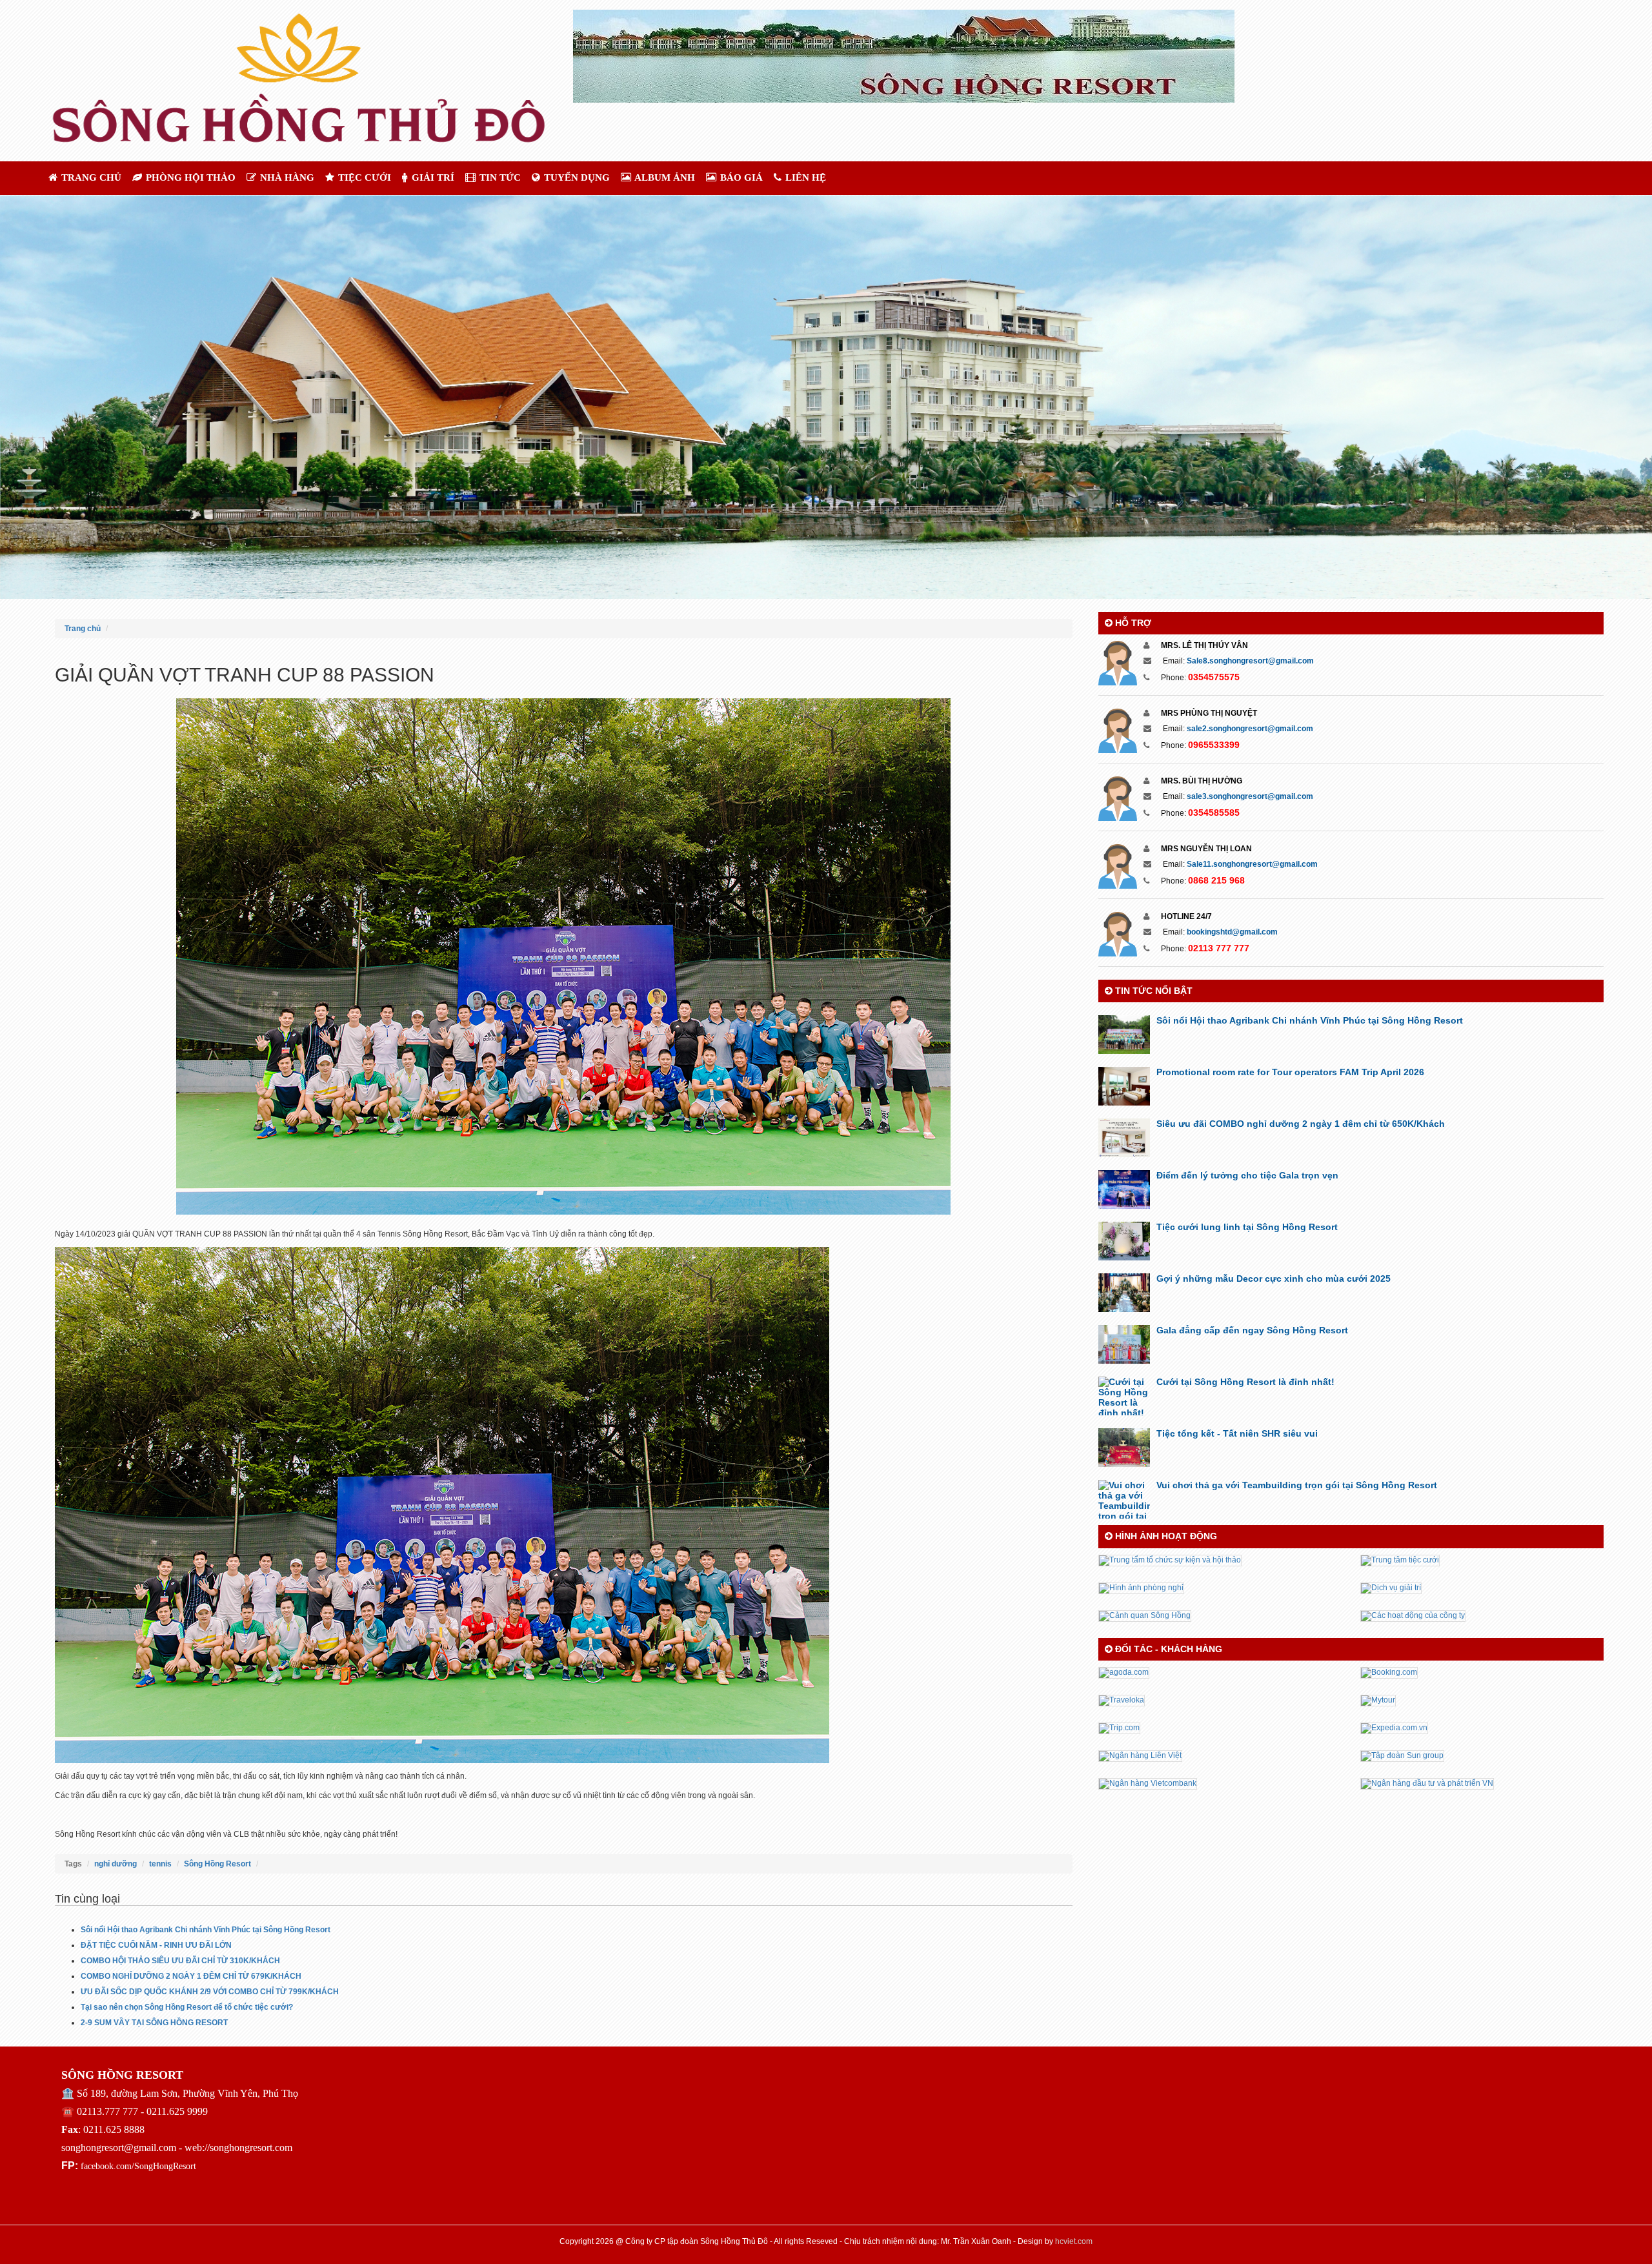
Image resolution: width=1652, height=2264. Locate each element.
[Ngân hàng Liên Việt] (1140, 1755)
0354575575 (1214, 677)
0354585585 (1214, 813)
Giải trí (432, 177)
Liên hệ (804, 177)
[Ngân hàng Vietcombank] (1148, 1783)
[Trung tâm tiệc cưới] (1400, 1560)
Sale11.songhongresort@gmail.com (1252, 864)
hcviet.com (1074, 2241)
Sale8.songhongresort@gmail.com (1250, 661)
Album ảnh (664, 177)
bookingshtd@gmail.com (1232, 932)
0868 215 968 (1216, 880)
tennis (160, 1864)
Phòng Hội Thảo (189, 177)
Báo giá (740, 177)
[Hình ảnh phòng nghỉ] (1141, 1588)
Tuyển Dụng (576, 177)
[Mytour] (1378, 1700)
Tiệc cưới (363, 177)
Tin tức (499, 177)
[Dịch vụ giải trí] (1391, 1588)
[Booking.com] (1389, 1672)
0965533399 (1214, 745)
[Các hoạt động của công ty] (1413, 1615)
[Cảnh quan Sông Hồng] (1145, 1615)
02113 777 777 (1219, 948)
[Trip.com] (1119, 1728)
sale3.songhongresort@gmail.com (1250, 796)
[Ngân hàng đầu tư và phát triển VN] (1427, 1783)
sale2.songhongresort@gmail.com (1250, 729)
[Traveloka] (1122, 1700)
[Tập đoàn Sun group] (1402, 1755)
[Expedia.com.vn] (1394, 1728)
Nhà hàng (286, 177)
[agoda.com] (1124, 1672)
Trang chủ (90, 177)
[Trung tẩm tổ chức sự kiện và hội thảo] (1170, 1560)
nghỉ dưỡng (116, 1864)
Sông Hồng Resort (217, 1864)
